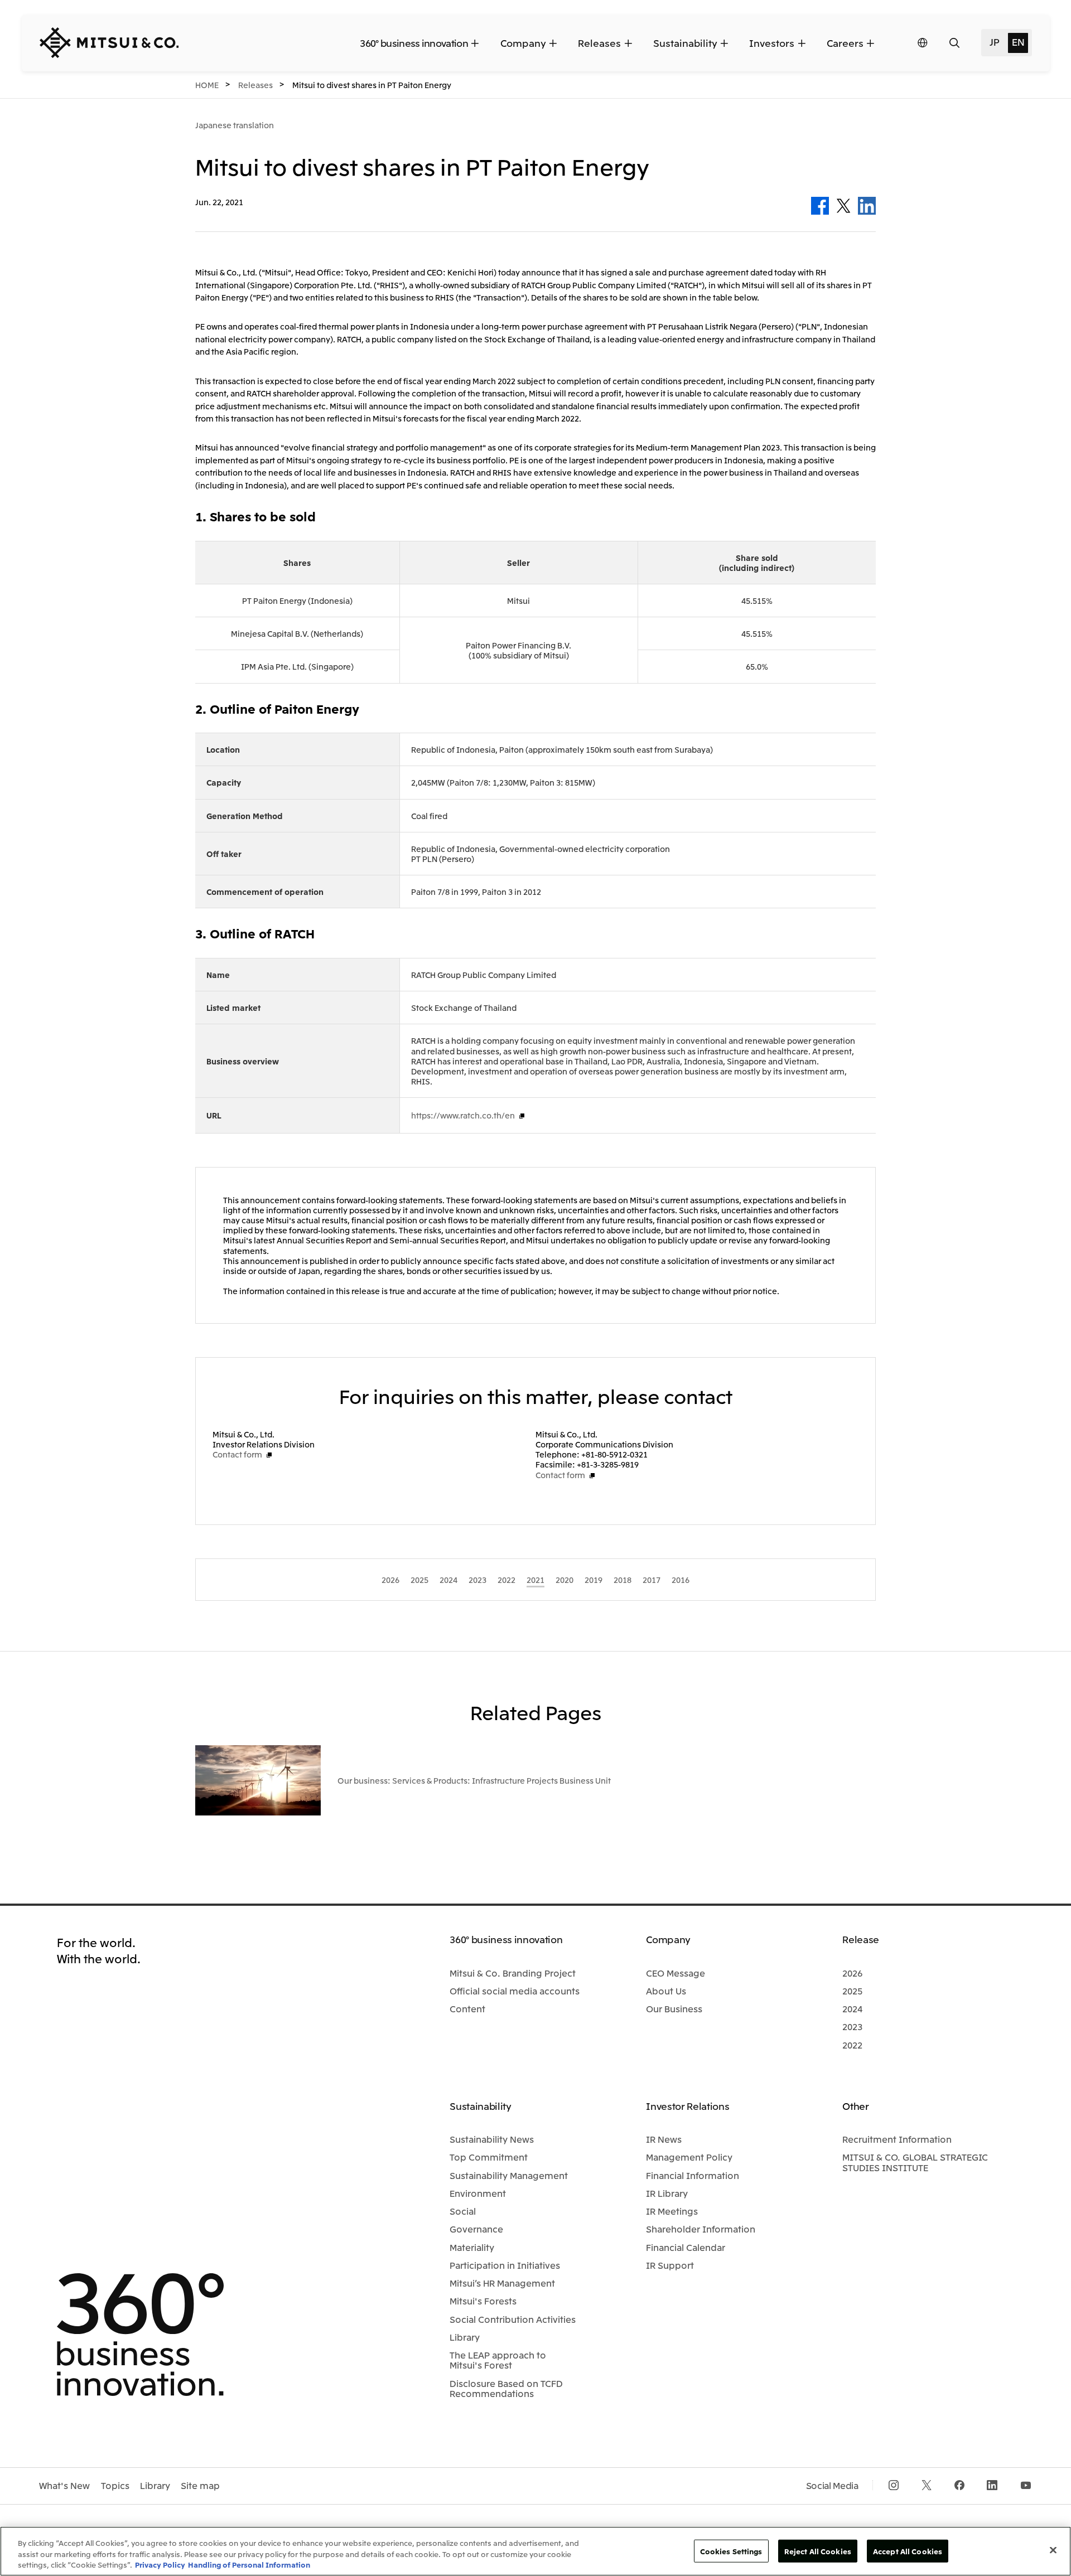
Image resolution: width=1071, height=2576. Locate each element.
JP (994, 42)
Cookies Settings (731, 2551)
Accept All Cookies (908, 2551)
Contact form (237, 1454)
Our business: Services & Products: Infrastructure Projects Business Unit (474, 1780)
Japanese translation (235, 125)
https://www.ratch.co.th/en (463, 1115)
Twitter (843, 206)
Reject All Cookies (818, 2551)
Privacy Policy (160, 2565)
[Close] (1053, 2550)
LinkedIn (867, 206)
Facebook (820, 206)
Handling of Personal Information (249, 2565)
